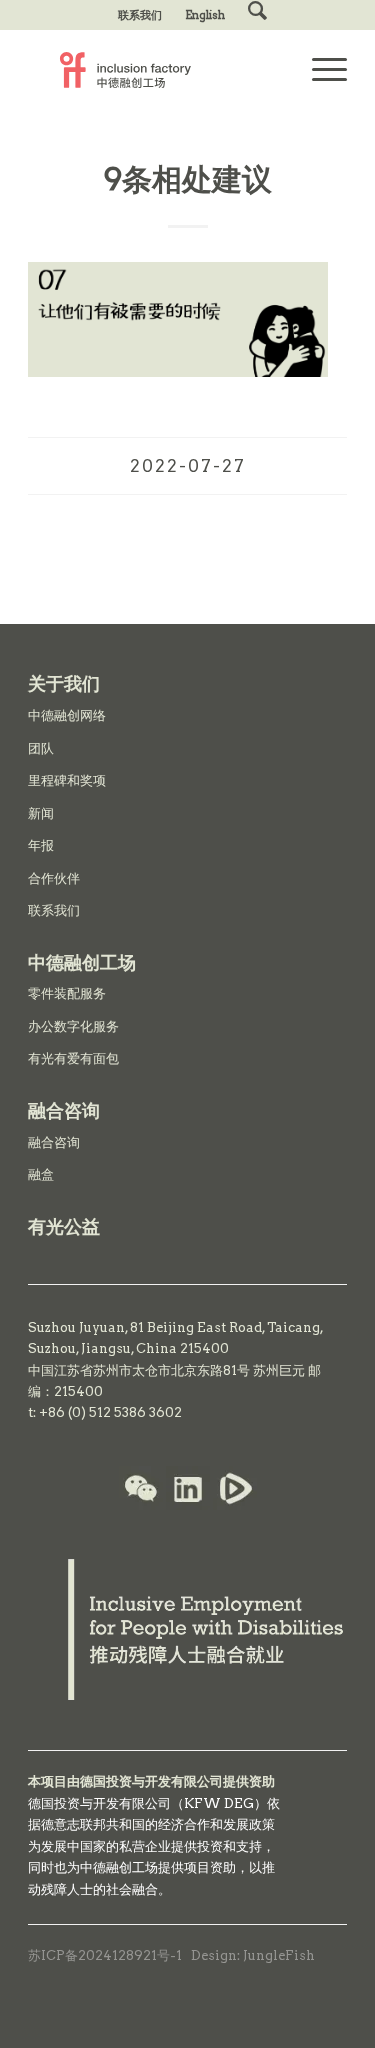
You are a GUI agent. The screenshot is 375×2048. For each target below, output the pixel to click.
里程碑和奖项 (67, 780)
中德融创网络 (67, 715)
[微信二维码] (141, 1491)
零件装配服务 (67, 993)
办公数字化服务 (73, 1026)
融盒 (41, 1174)
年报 (41, 845)
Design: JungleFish (253, 1955)
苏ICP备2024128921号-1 (105, 1955)
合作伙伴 (54, 878)
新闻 (41, 813)
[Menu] (319, 70)
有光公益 (64, 1226)
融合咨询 (54, 1142)
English (205, 15)
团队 (41, 748)
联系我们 (140, 15)
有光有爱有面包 (73, 1058)
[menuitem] (140, 15)
